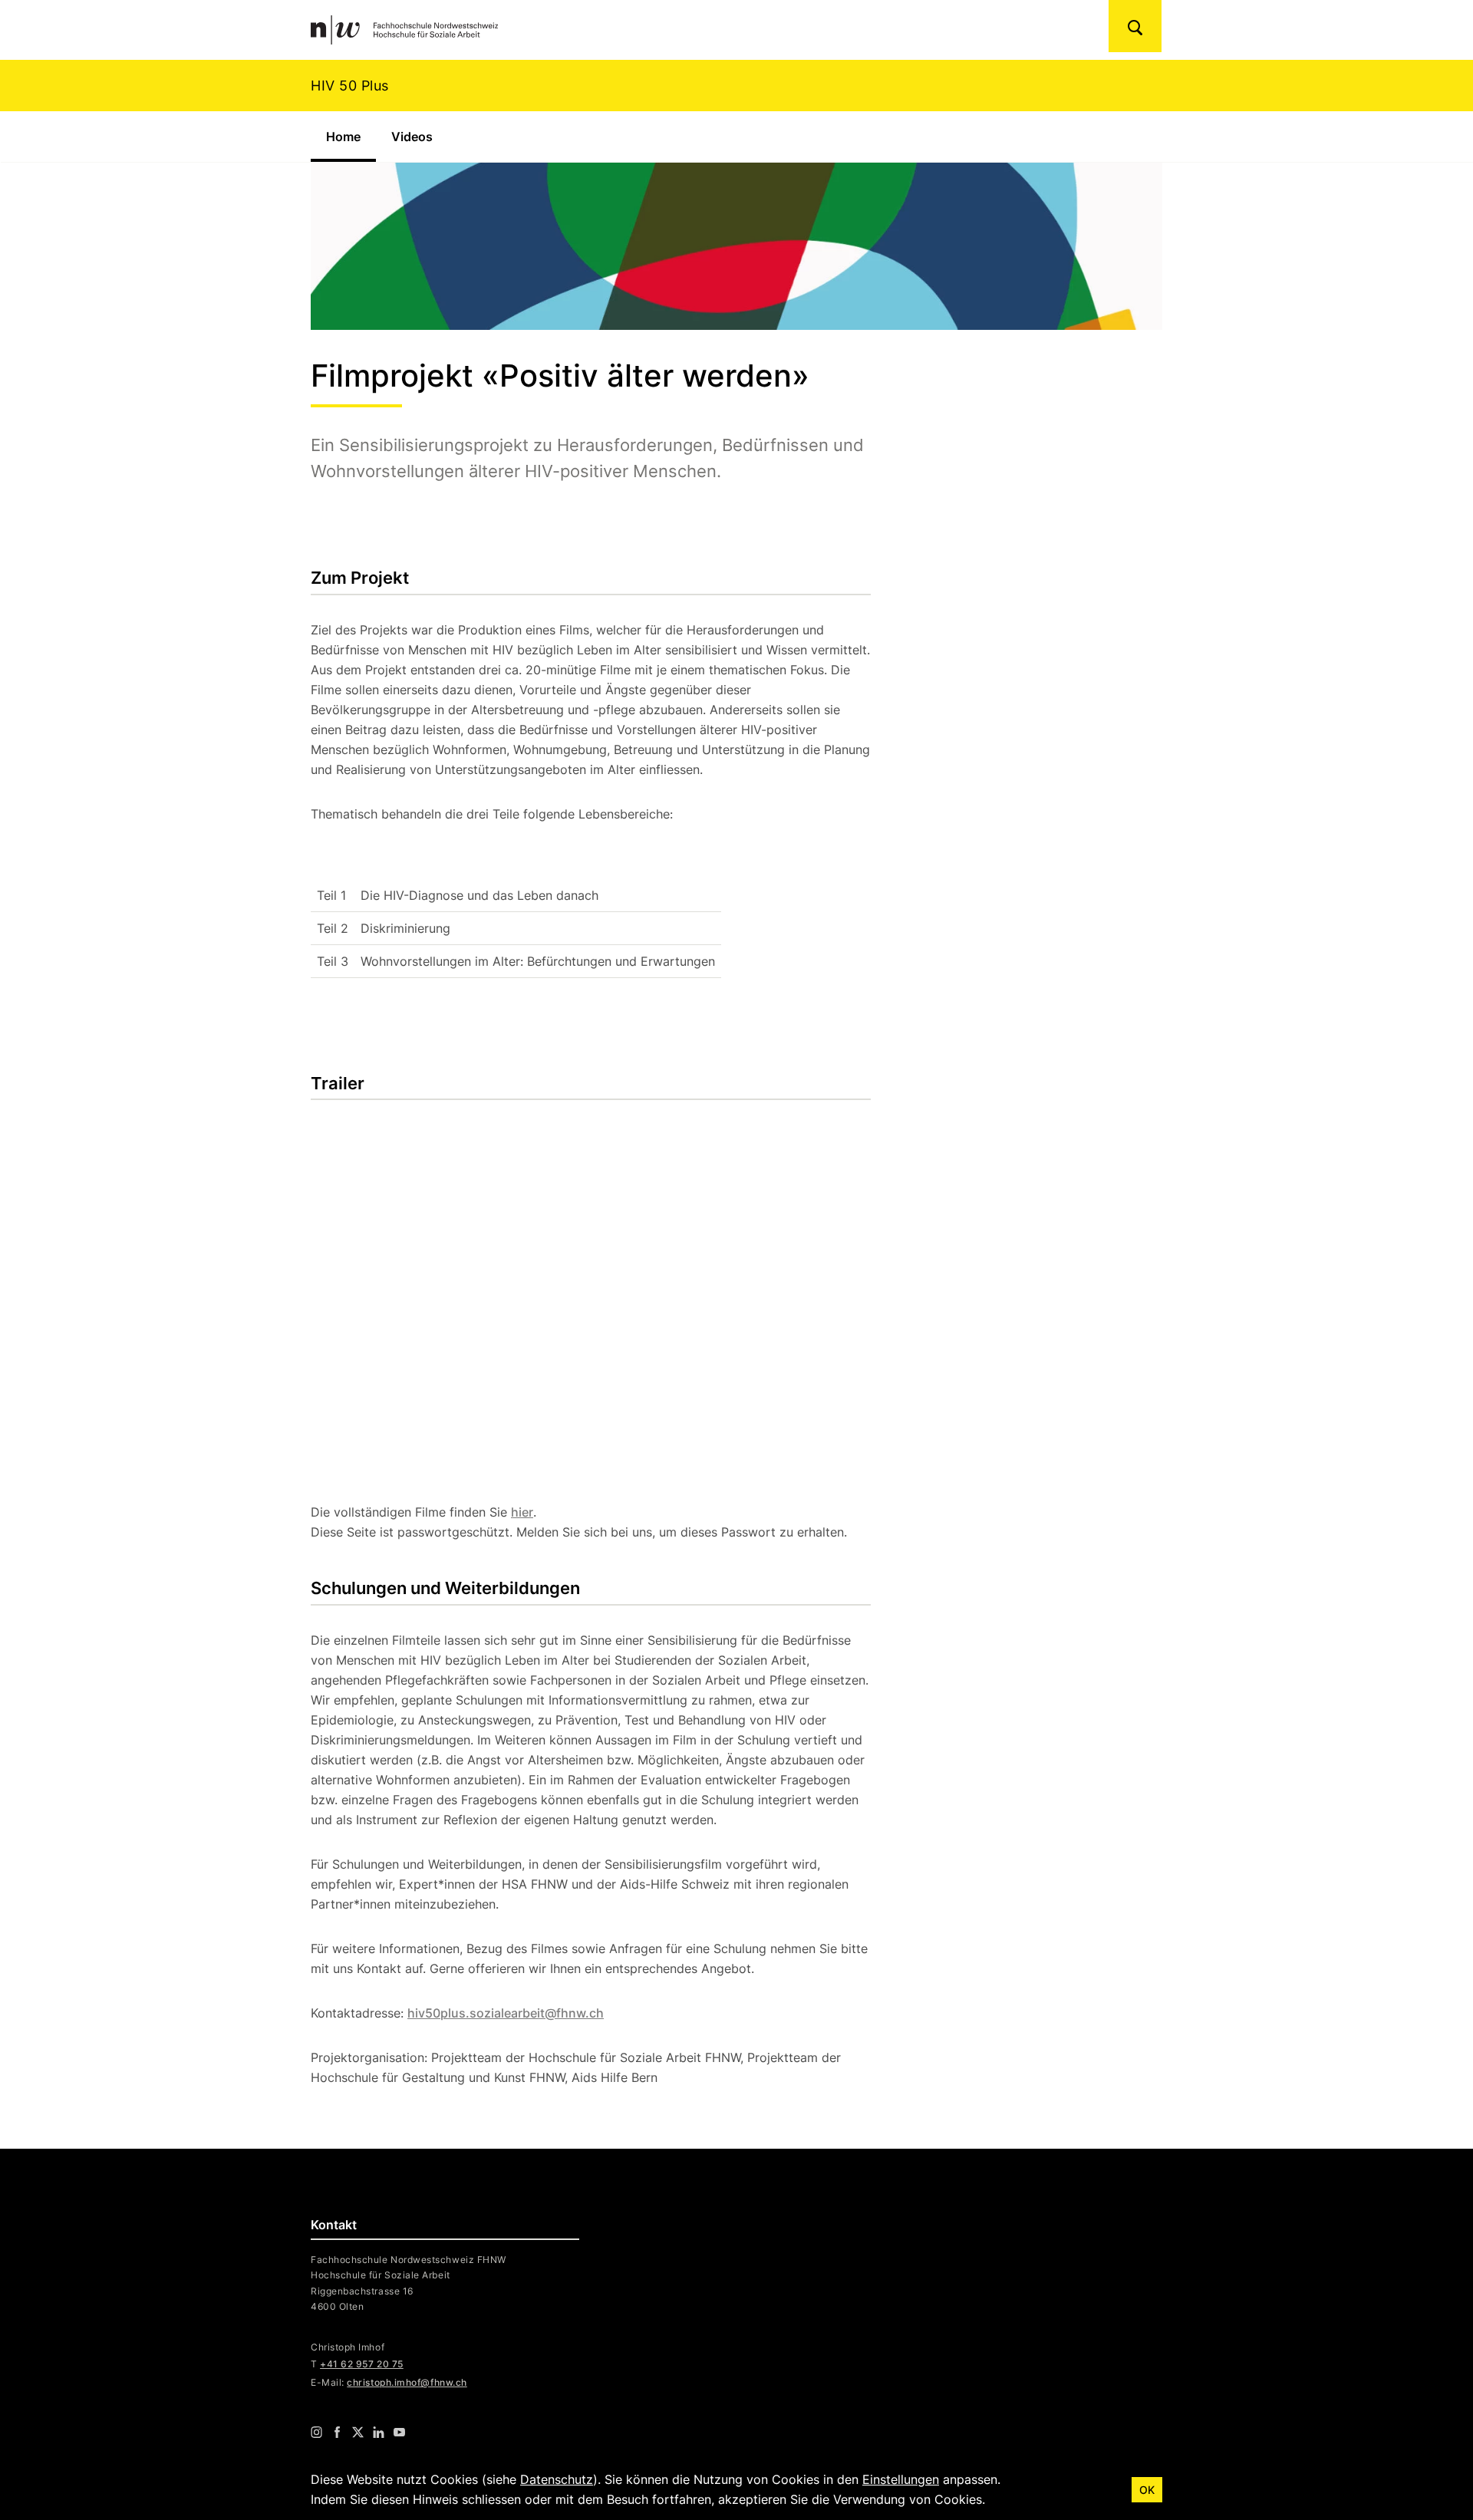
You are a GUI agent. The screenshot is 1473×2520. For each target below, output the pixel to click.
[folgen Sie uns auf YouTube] (399, 2431)
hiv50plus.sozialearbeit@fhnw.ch (506, 2013)
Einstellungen (901, 2479)
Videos (412, 137)
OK (1147, 2490)
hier (522, 1512)
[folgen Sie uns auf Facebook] (337, 2431)
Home (351, 137)
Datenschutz (557, 2479)
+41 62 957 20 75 (362, 2364)
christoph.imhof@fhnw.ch (407, 2382)
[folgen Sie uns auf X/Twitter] (358, 2431)
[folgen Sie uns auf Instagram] (316, 2431)
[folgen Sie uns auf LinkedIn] (379, 2431)
